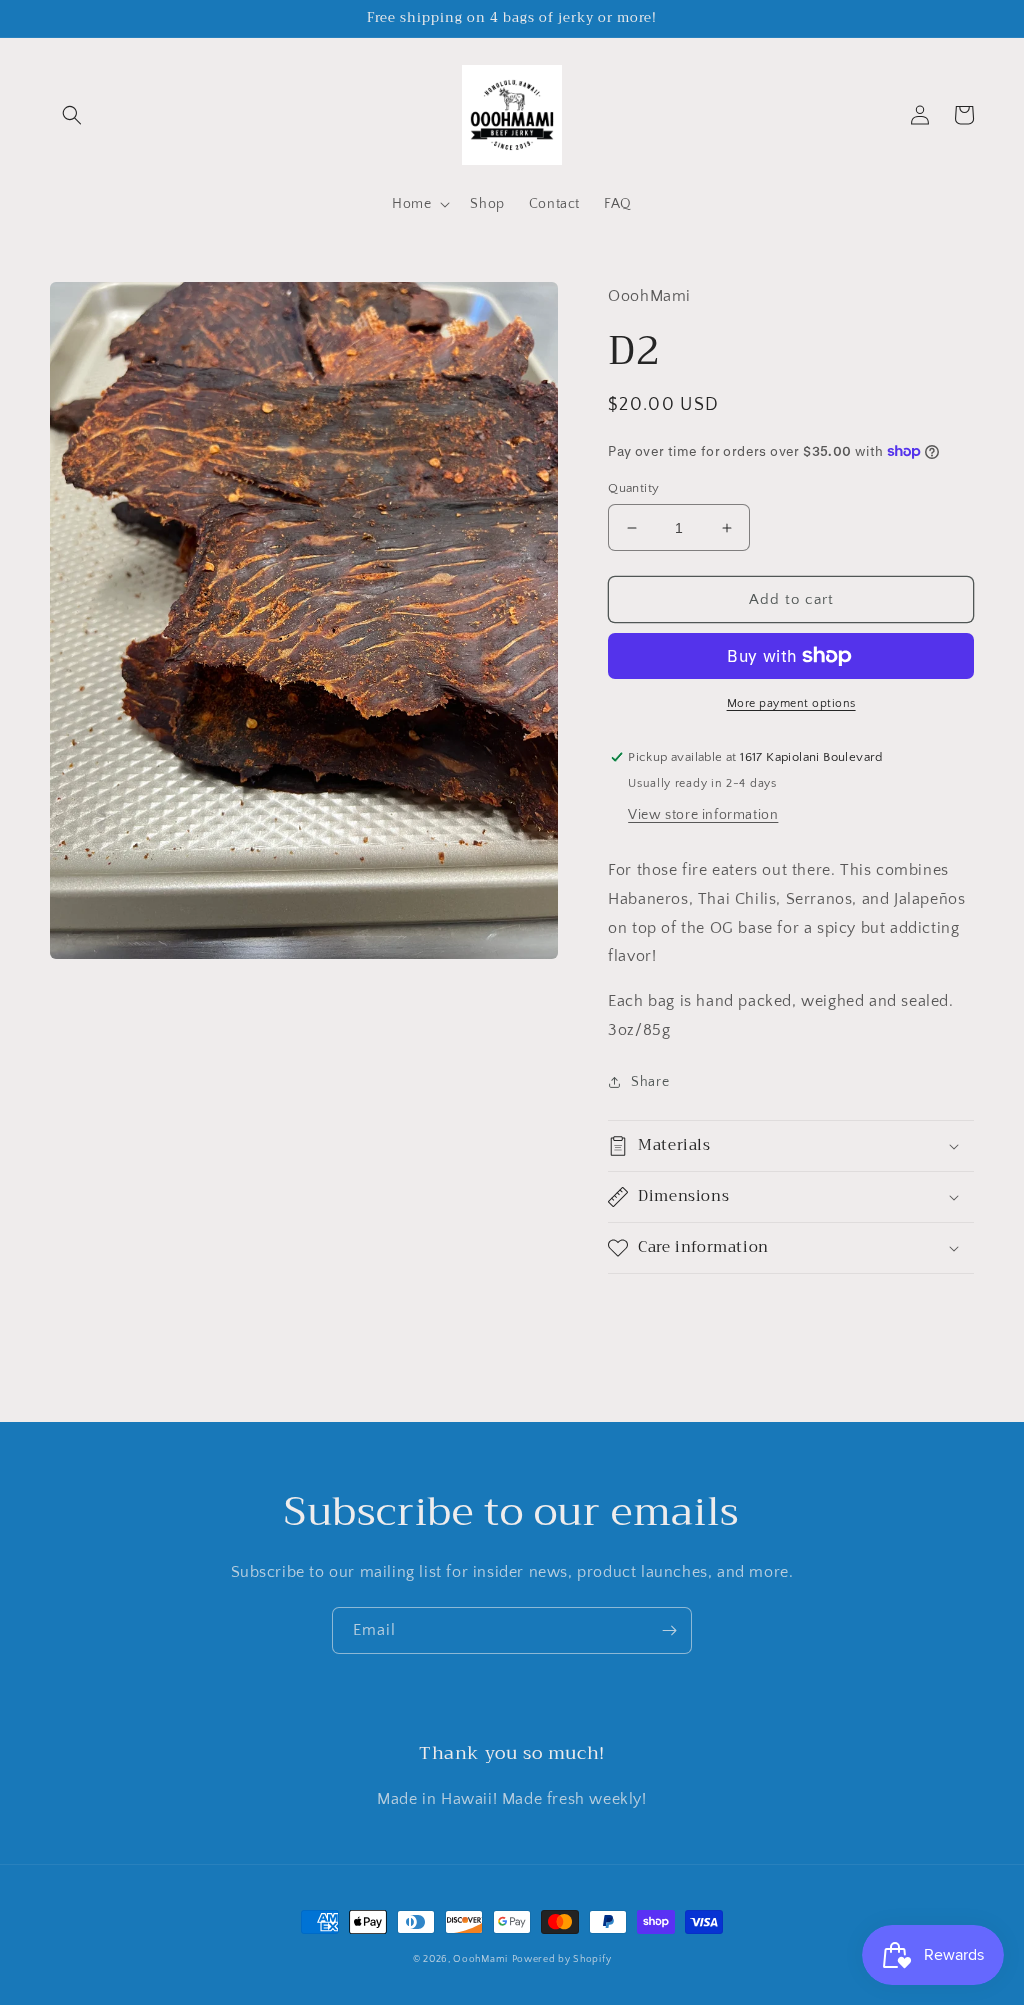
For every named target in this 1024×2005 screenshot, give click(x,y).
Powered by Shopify (562, 1959)
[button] (72, 115)
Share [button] (650, 1082)
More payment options (791, 703)
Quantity (633, 488)
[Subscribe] (669, 1630)
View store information (703, 815)
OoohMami (480, 1959)
